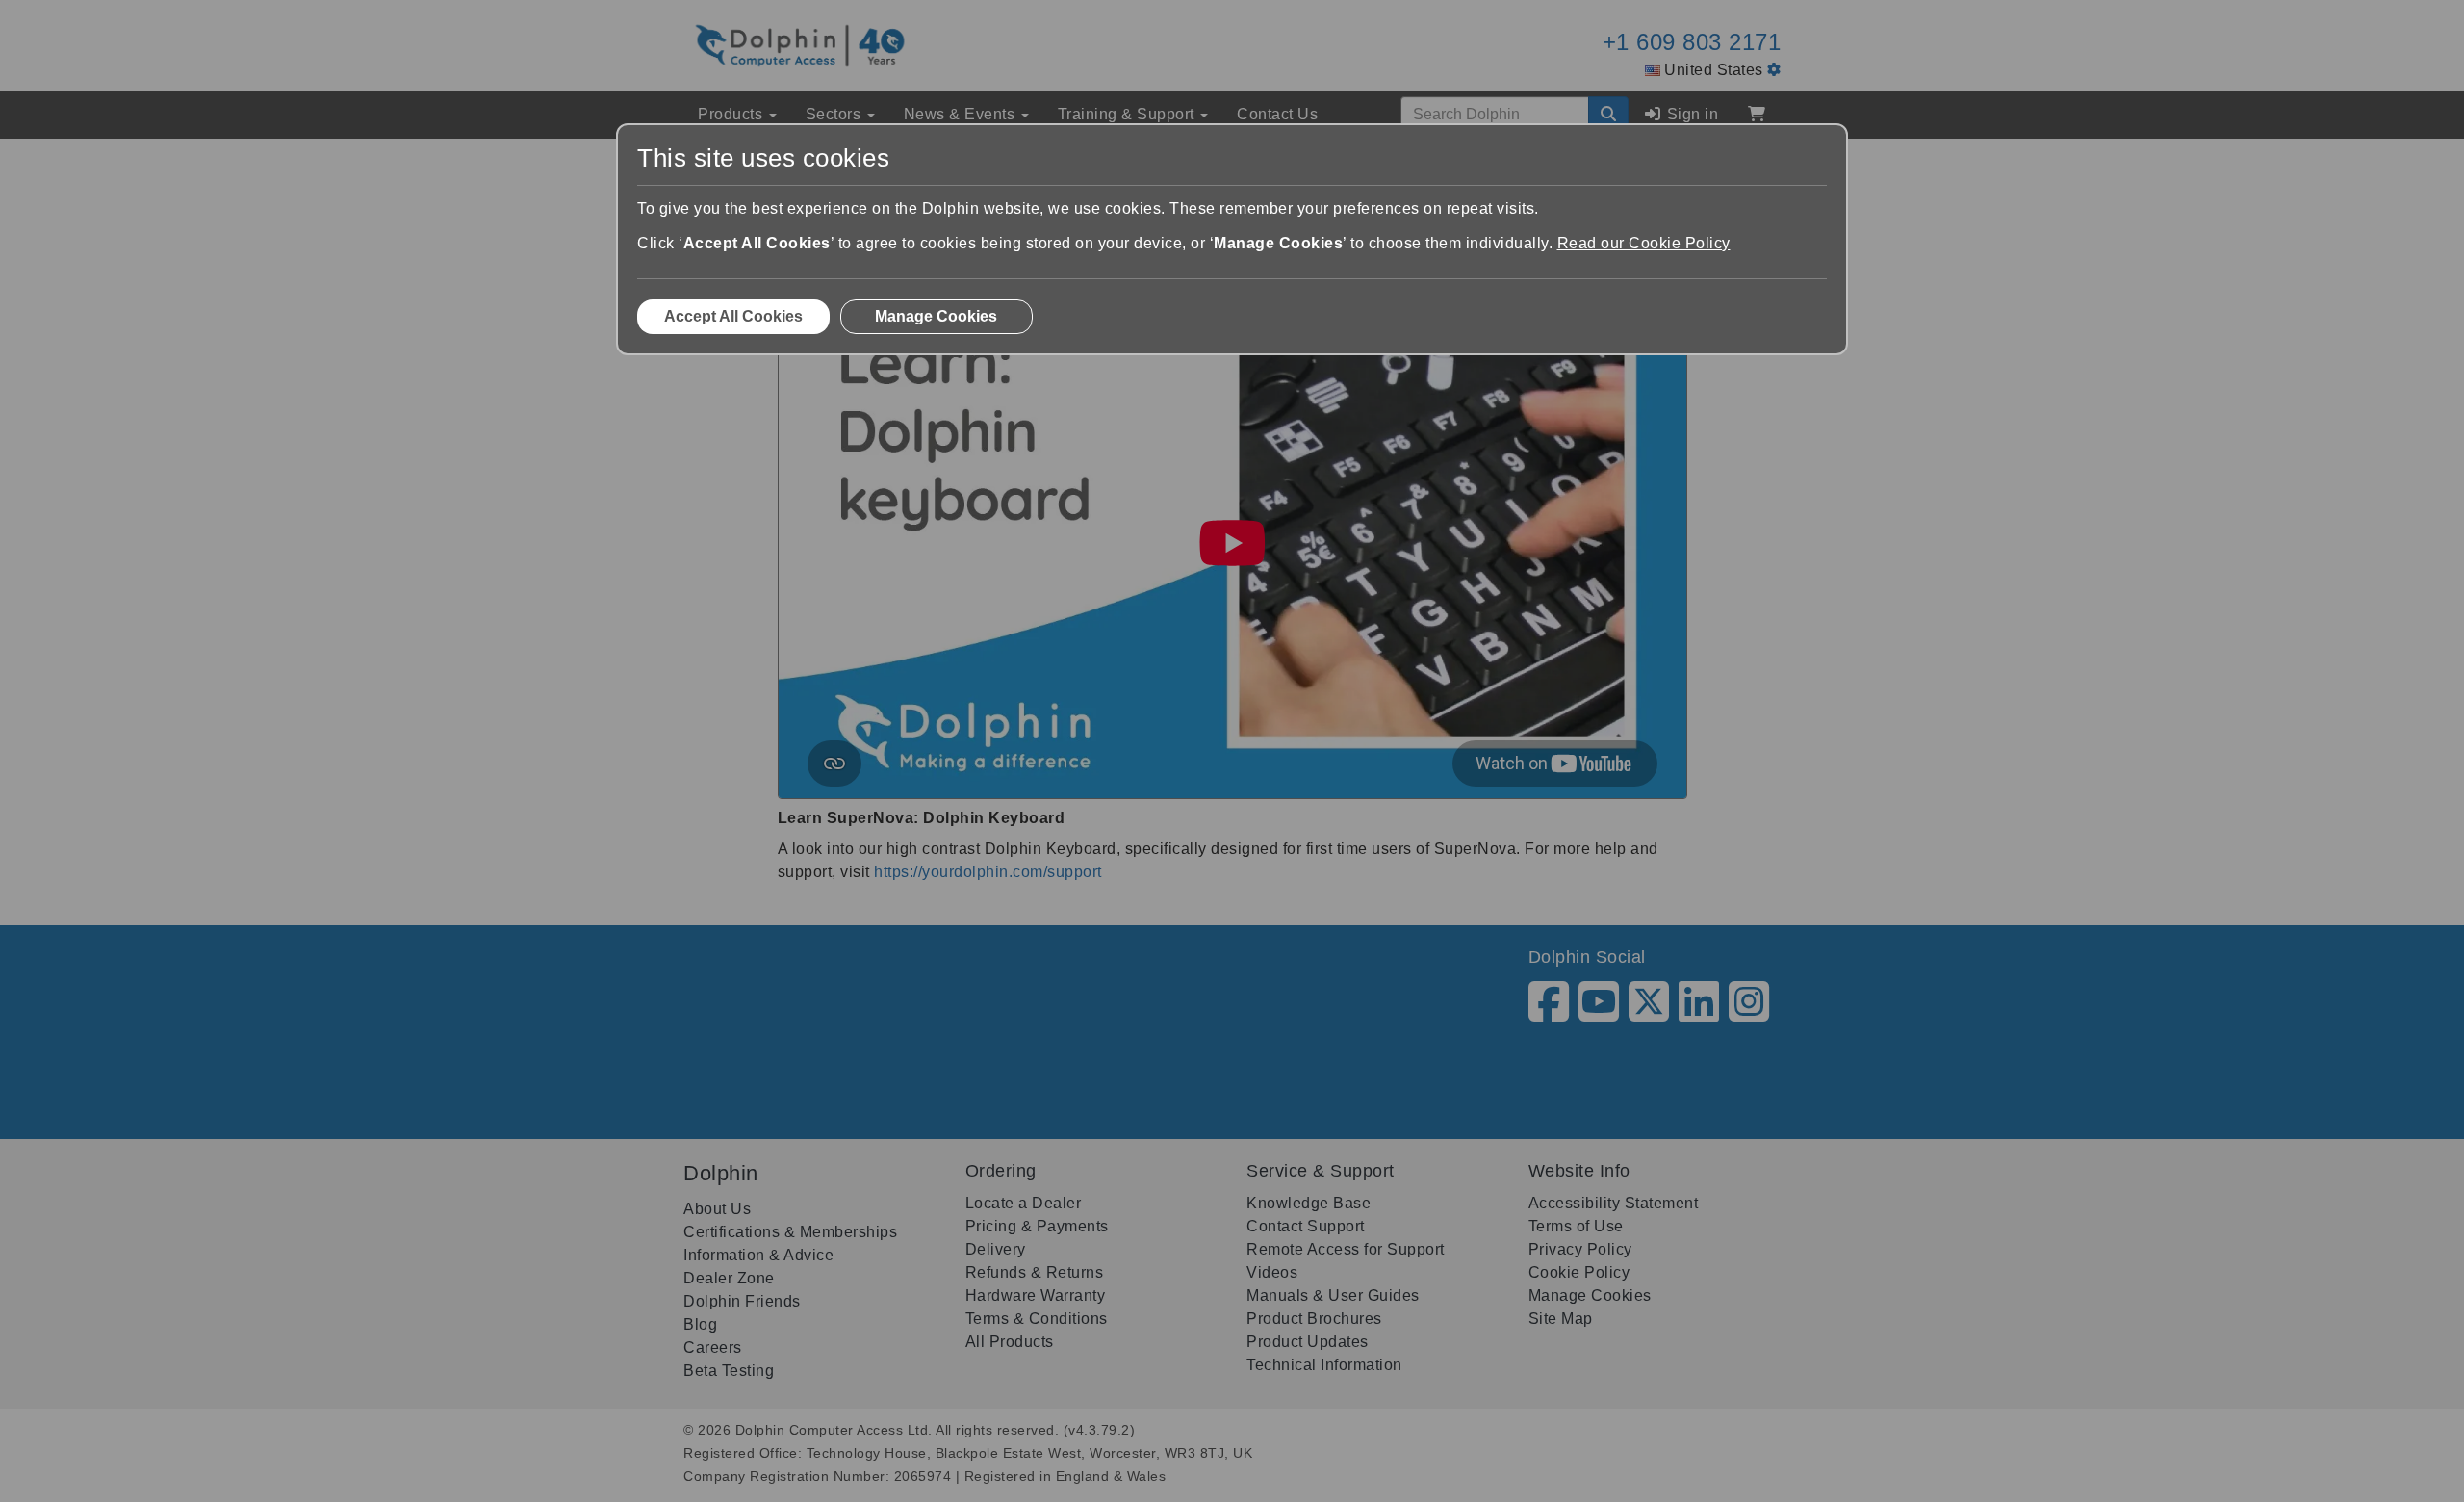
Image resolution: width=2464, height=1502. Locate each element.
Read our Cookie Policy (1644, 243)
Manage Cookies (936, 316)
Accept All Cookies (733, 316)
